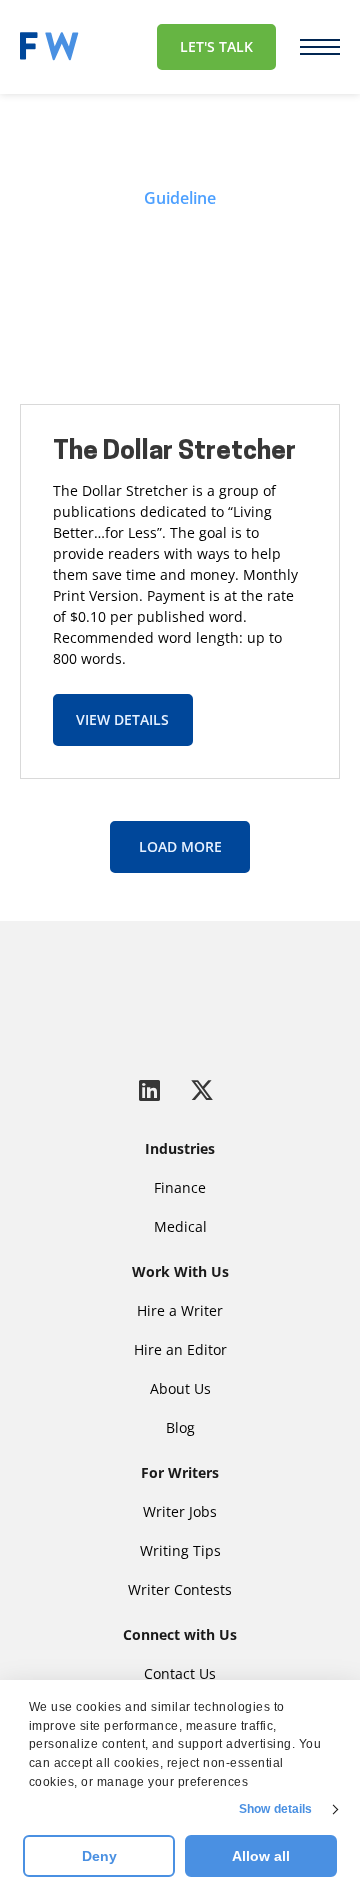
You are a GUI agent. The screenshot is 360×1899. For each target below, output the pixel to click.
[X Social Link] (202, 1089)
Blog (180, 1427)
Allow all (261, 1856)
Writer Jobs (180, 1511)
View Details (122, 719)
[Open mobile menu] (320, 47)
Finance (180, 1187)
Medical (180, 1226)
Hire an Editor (180, 1349)
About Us (180, 1388)
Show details (275, 1809)
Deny (99, 1856)
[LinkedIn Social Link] (153, 1089)
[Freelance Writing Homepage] (180, 997)
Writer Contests (180, 1589)
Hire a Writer (180, 1310)
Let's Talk (216, 46)
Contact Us (180, 1673)
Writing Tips (180, 1550)
